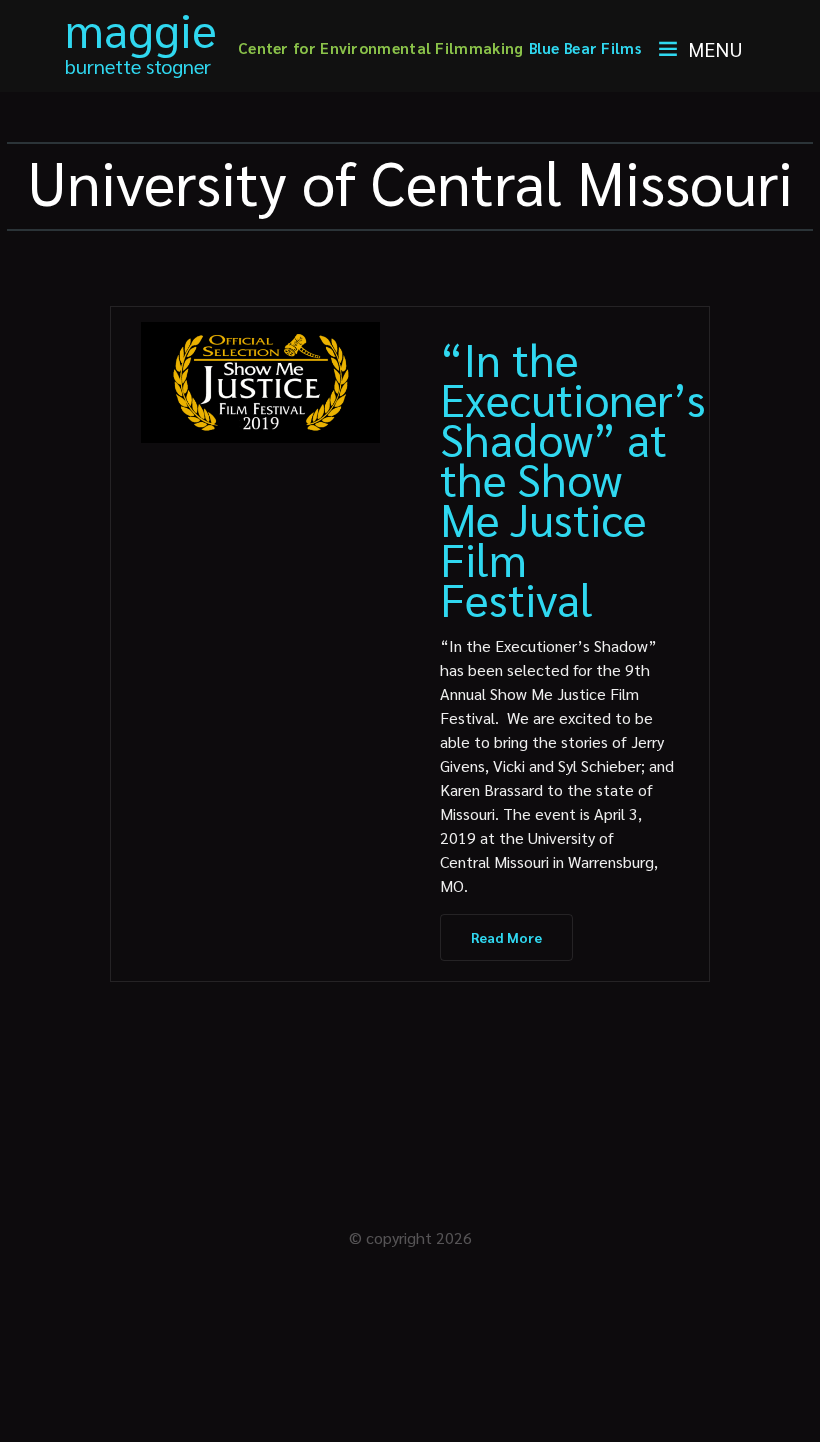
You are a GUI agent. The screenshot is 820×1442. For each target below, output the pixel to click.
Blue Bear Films (585, 47)
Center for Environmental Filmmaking (381, 47)
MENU (715, 49)
